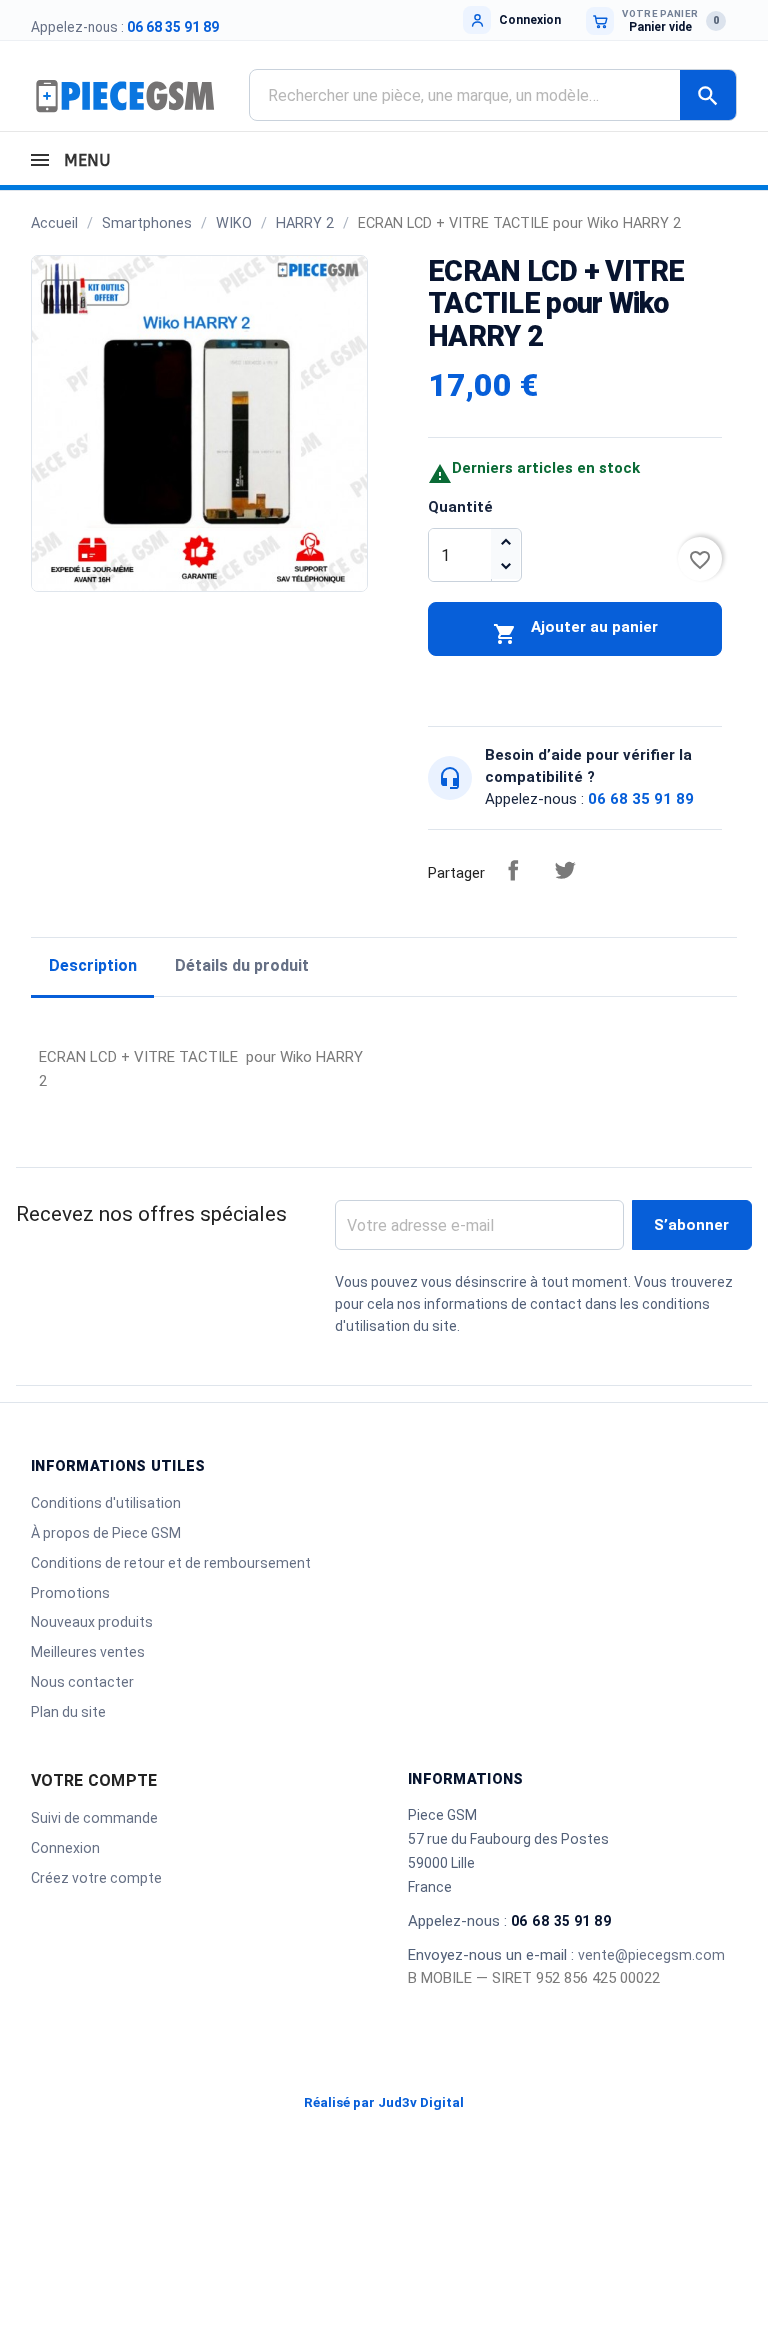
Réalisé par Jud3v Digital (384, 2102)
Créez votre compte (96, 1878)
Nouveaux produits (92, 1622)
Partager (513, 870)
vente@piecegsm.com (651, 1955)
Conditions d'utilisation (106, 1503)
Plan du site (68, 1712)
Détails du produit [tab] (242, 965)
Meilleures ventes (88, 1652)
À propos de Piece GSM (106, 1533)
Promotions (70, 1593)
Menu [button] (84, 160)
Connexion (65, 1848)
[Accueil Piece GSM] (125, 95)
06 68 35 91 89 (173, 27)
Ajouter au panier (575, 632)
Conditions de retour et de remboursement (171, 1563)
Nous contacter (82, 1682)
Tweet (565, 870)
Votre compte (94, 1780)
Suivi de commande (94, 1818)
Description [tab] (93, 965)
